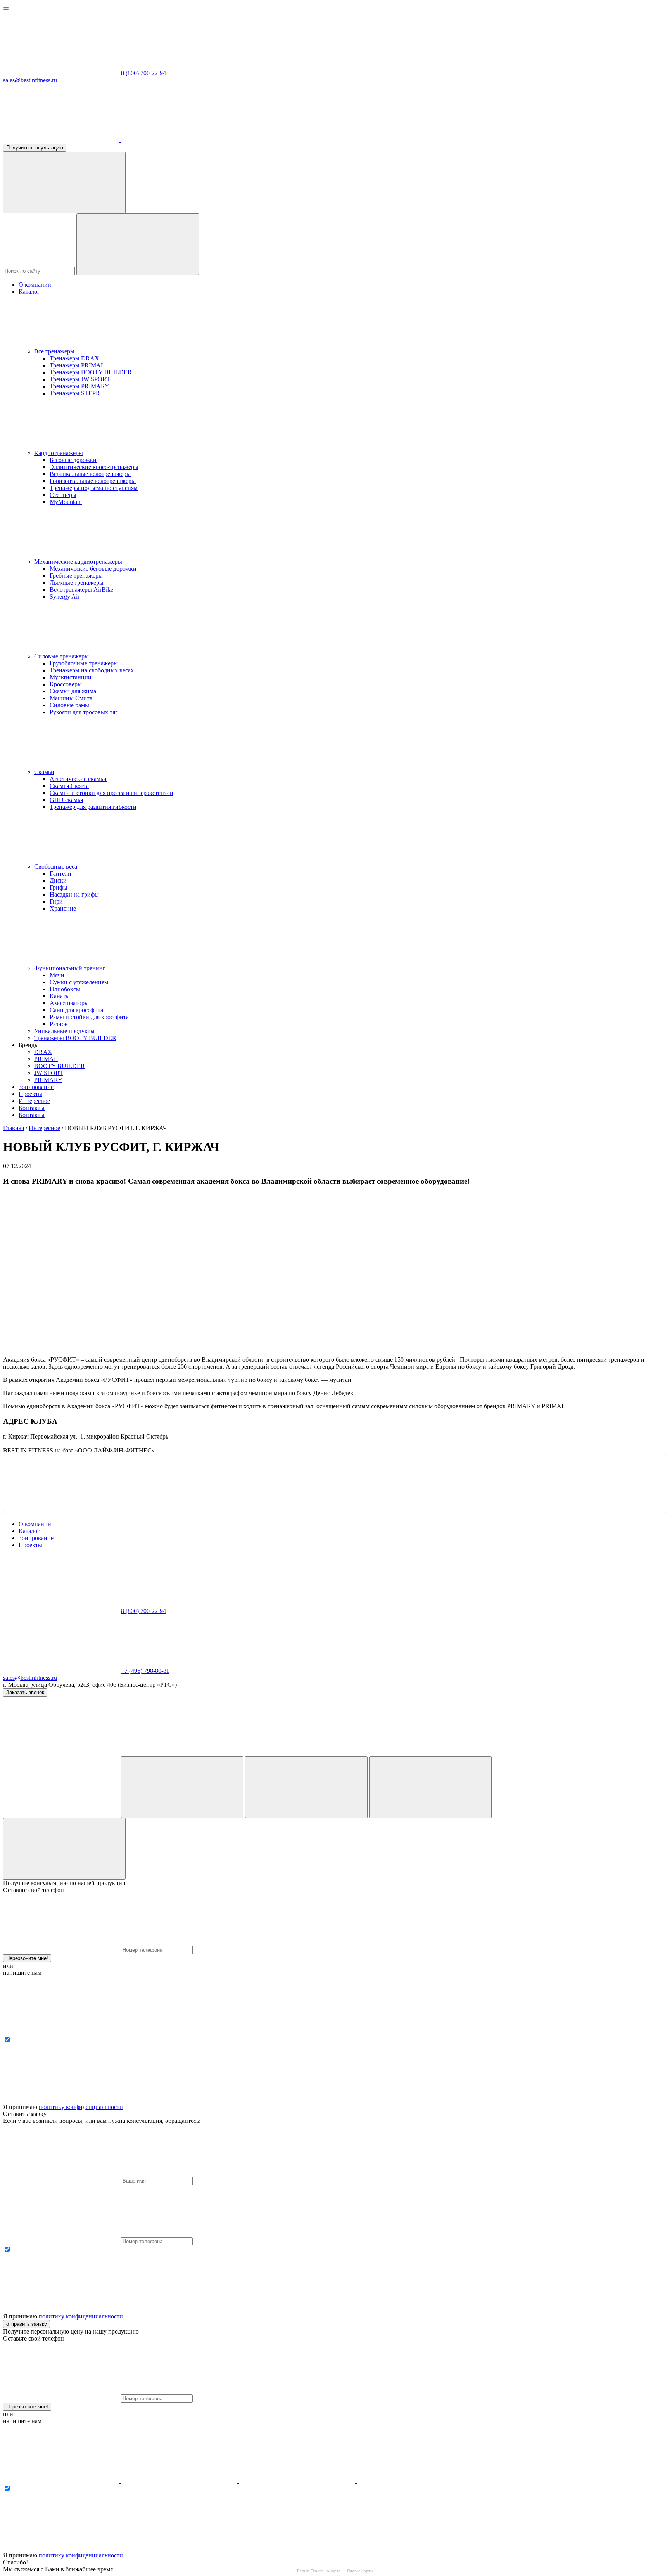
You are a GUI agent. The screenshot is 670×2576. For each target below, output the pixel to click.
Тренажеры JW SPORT (80, 379)
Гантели (60, 873)
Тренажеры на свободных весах (92, 670)
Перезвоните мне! (27, 1958)
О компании (35, 285)
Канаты (60, 996)
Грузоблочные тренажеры (84, 663)
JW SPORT (49, 1073)
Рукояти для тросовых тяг (84, 712)
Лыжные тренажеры (77, 583)
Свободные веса (56, 866)
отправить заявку (27, 2324)
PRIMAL (46, 1059)
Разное (59, 1024)
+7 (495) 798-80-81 (145, 1671)
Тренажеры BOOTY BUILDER (91, 372)
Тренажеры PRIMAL (77, 365)
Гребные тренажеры (76, 576)
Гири (56, 901)
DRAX (43, 1052)
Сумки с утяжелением (79, 982)
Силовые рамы (69, 705)
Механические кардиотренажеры (78, 562)
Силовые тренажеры (61, 656)
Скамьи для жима (73, 691)
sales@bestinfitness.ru (30, 80)
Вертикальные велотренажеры (90, 474)
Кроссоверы (66, 684)
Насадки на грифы (74, 894)
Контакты (32, 1108)
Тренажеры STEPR (75, 393)
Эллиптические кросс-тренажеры (94, 467)
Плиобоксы (65, 989)
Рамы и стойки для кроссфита (89, 1017)
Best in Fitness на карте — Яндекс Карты (335, 2571)
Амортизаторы (69, 1003)
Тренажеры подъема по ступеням (94, 488)
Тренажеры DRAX (74, 358)
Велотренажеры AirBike (81, 589)
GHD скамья (66, 800)
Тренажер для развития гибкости (93, 807)
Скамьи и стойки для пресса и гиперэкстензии (111, 793)
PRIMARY (48, 1080)
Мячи (57, 975)
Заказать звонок (25, 1692)
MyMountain (66, 502)
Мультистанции (71, 677)
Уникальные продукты (64, 1031)
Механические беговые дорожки (93, 569)
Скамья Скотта (69, 786)
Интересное (34, 1101)
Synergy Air (65, 596)
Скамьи (44, 772)
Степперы (63, 495)
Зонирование (36, 1087)
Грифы (59, 887)
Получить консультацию (35, 148)
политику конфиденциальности (81, 2107)
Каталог (29, 292)
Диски (58, 880)
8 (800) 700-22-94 (143, 73)
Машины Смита (71, 698)
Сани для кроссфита (76, 1010)
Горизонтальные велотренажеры (93, 481)
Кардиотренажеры (59, 453)
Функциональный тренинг (70, 968)
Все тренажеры (54, 351)
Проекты (30, 1094)
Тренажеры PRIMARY (79, 386)
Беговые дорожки (73, 460)
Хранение (63, 908)
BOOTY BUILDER (60, 1066)
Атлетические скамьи (78, 779)
